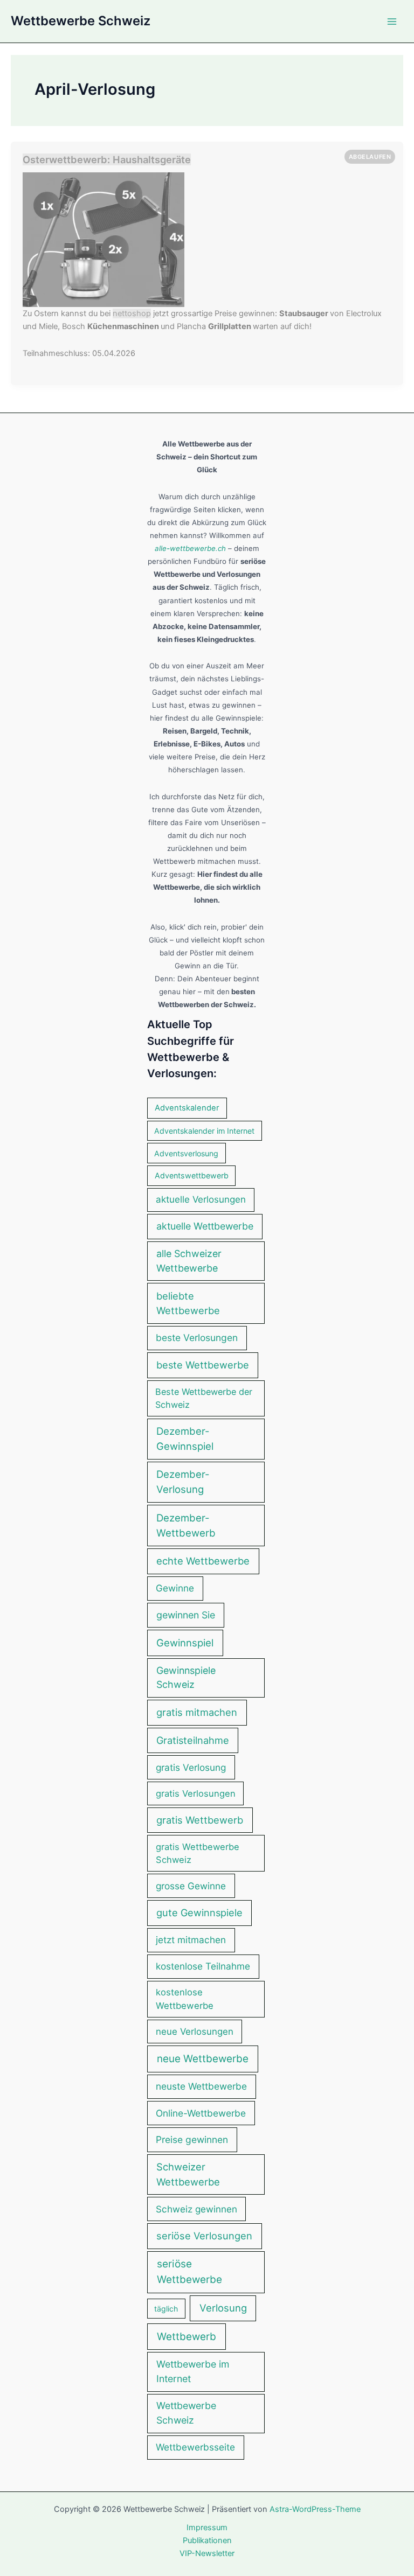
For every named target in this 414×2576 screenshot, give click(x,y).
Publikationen (207, 2540)
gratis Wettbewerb (200, 1820)
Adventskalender (187, 1108)
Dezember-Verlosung (183, 1482)
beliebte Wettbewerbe (188, 1303)
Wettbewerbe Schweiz (81, 21)
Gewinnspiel (185, 1643)
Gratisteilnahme (193, 1740)
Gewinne (175, 1588)
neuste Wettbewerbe (201, 2086)
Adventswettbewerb (192, 1175)
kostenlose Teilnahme (203, 1966)
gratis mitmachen (197, 1712)
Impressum (207, 2528)
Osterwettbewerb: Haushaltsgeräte (107, 159)
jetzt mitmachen (191, 1940)
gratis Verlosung (191, 1767)
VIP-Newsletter (207, 2553)
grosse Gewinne (191, 1886)
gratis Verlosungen (196, 1793)
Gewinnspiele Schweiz (186, 1678)
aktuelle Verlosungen (201, 1199)
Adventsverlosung (186, 1153)
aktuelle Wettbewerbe (205, 1226)
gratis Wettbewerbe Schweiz (198, 1854)
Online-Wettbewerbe (201, 2113)
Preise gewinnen (192, 2139)
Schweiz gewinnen (196, 2209)
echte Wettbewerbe (203, 1561)
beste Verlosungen (197, 1338)
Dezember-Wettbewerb (186, 1526)
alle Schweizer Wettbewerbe (189, 1261)
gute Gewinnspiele (199, 1912)
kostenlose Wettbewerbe (185, 1999)
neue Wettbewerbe (203, 2059)
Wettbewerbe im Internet (193, 2371)
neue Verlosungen (195, 2032)
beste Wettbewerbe (203, 1365)
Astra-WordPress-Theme (315, 2509)
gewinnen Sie (186, 1615)
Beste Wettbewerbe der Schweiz (204, 1398)
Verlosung (223, 2308)
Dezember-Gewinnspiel (185, 1439)
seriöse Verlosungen (204, 2236)
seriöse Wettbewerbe (189, 2272)
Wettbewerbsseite (195, 2447)
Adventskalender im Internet (204, 1131)
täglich (166, 2309)
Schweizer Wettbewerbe (188, 2174)
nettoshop (132, 313)
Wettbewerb (187, 2337)
